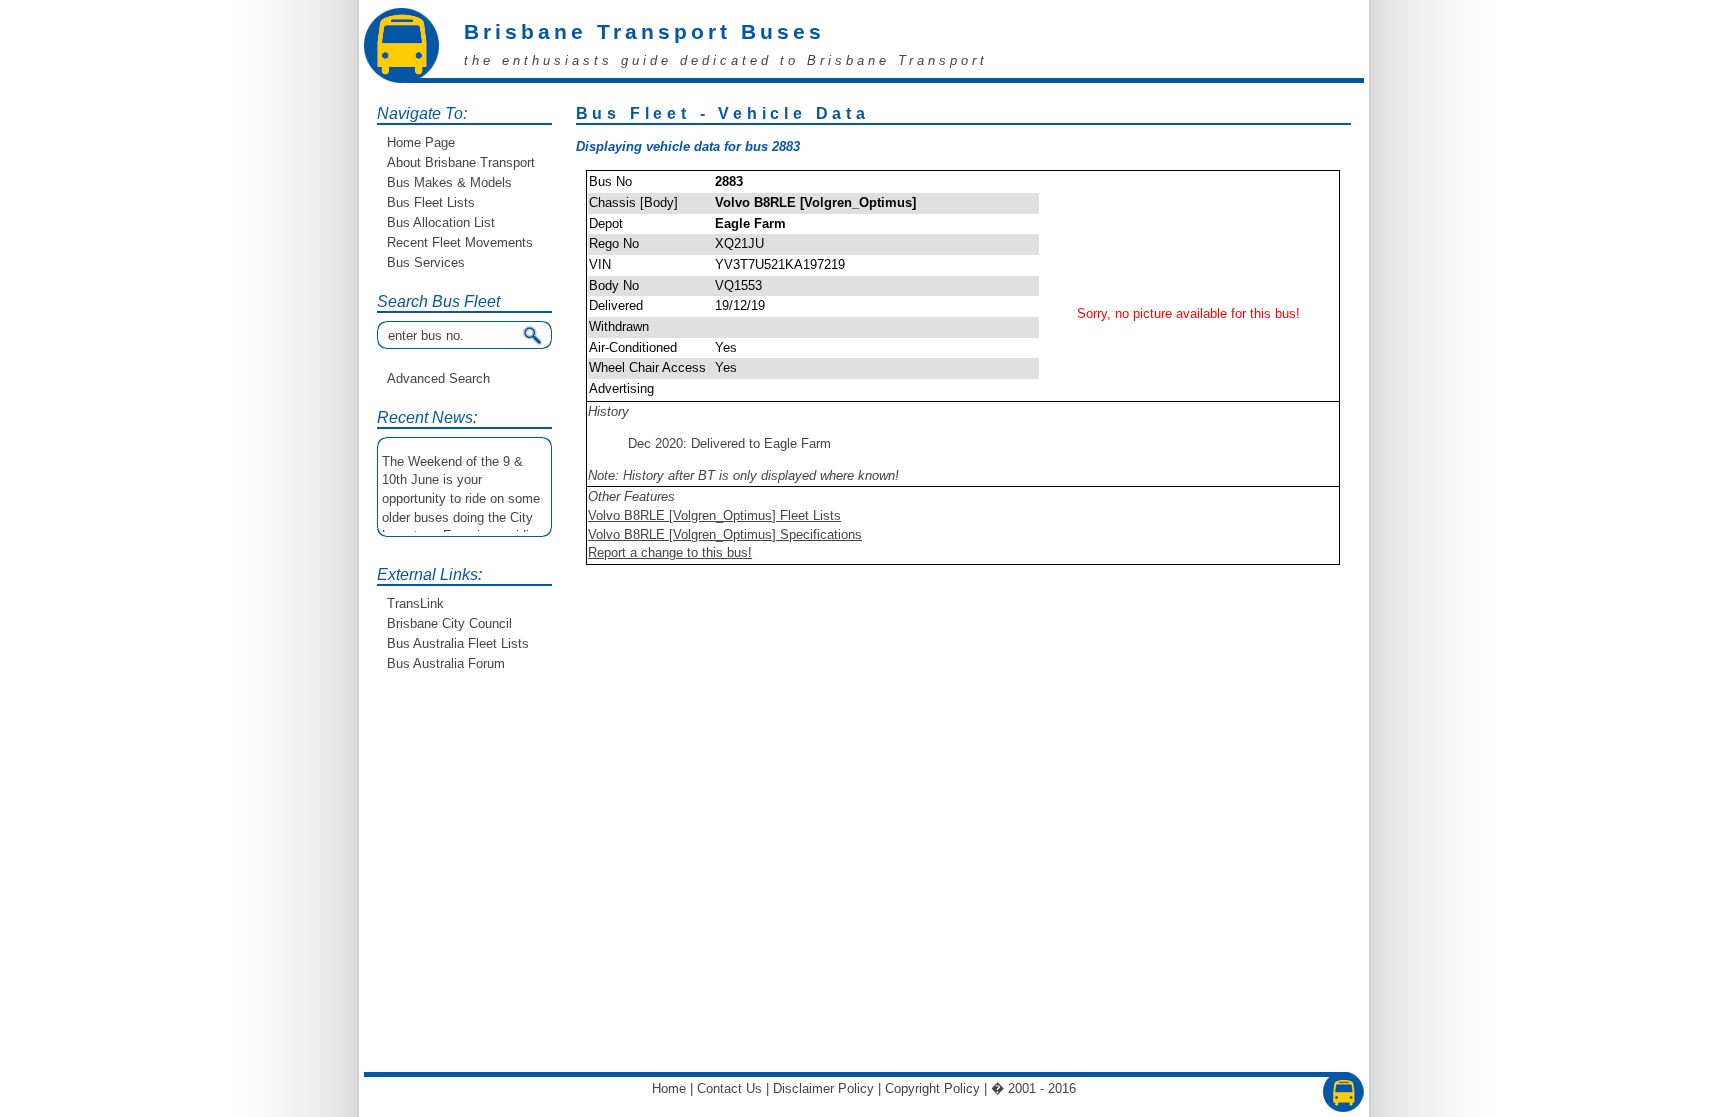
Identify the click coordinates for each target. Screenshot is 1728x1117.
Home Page (421, 142)
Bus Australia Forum (446, 663)
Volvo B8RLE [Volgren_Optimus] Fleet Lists (714, 515)
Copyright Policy (932, 1088)
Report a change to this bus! (670, 552)
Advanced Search (438, 378)
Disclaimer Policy (823, 1088)
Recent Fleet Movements (460, 242)
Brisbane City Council (449, 623)
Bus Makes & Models (449, 182)
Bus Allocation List (441, 222)
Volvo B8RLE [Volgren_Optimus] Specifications (725, 534)
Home (669, 1088)
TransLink (415, 603)
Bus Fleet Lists (431, 202)
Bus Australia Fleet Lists (458, 643)
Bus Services (426, 262)
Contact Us (729, 1088)
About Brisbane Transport (461, 162)
